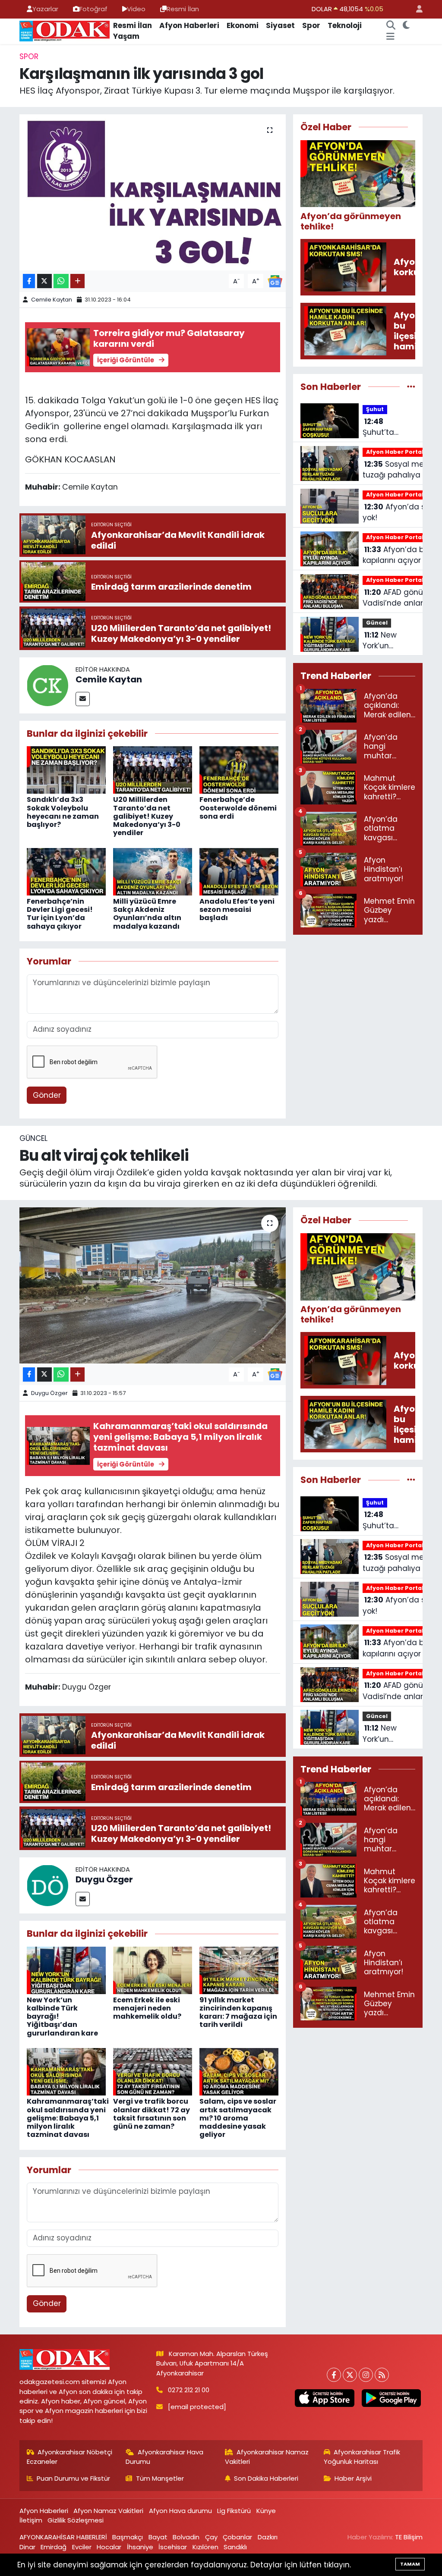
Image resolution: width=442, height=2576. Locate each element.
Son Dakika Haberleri (266, 2478)
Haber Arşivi (353, 2478)
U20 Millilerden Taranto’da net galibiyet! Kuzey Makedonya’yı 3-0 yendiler (147, 816)
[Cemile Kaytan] (47, 685)
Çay (211, 2537)
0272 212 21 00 (189, 2390)
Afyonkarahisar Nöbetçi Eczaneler (70, 2457)
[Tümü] (411, 386)
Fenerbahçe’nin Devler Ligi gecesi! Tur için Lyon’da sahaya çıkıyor (60, 914)
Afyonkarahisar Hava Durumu (164, 2457)
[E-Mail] (83, 699)
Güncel (377, 623)
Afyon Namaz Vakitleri (108, 2511)
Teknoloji (345, 25)
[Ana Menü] (390, 37)
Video (136, 9)
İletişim (31, 2520)
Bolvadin (186, 2537)
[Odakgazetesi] (65, 31)
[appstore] (325, 2398)
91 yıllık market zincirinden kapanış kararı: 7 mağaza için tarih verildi (238, 2012)
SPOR (29, 57)
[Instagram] (366, 2375)
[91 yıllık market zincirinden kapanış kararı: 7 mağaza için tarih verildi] (239, 1970)
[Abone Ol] (275, 280)
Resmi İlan (183, 9)
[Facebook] (334, 2375)
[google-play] (391, 2398)
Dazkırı (268, 2537)
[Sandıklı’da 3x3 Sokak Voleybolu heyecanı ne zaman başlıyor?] (66, 770)
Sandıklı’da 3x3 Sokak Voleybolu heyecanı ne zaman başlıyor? (63, 812)
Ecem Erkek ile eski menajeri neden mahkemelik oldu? (147, 2008)
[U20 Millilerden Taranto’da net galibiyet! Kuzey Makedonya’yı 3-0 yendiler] (153, 770)
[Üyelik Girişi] (416, 9)
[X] (350, 2375)
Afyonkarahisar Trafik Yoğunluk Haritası (362, 2457)
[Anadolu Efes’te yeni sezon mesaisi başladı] (239, 871)
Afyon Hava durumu (180, 2511)
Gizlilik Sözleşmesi (76, 2520)
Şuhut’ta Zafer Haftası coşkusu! (387, 427)
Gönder (47, 1095)
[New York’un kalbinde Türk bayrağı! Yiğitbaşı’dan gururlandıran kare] (66, 1970)
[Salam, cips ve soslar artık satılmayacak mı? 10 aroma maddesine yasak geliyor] (239, 2071)
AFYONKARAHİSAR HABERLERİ (63, 2537)
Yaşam (126, 36)
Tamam (410, 2564)
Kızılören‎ (205, 2547)
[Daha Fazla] (77, 281)
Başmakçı (128, 2537)
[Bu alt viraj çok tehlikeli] (153, 1285)
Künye (266, 2511)
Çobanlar (237, 2537)
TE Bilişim (409, 2537)
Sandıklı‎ (235, 2547)
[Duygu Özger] (47, 1885)
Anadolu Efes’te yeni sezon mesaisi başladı (237, 909)
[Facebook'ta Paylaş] (29, 281)
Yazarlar (45, 9)
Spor (311, 25)
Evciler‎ (82, 2547)
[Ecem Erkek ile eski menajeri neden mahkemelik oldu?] (153, 1970)
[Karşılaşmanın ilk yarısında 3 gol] (153, 192)
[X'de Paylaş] (44, 281)
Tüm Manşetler (160, 2478)
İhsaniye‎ (140, 2547)
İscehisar (173, 2547)
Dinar (27, 2547)
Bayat (158, 2537)
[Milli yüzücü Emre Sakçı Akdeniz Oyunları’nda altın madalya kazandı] (153, 871)
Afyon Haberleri (189, 25)
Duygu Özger (49, 1393)
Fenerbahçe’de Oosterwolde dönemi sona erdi (238, 808)
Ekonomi (243, 25)
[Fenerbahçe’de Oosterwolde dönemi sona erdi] (239, 770)
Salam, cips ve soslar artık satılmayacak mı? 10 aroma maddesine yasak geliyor (238, 2118)
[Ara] (391, 26)
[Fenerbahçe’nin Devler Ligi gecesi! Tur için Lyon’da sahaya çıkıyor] (66, 871)
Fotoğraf (93, 9)
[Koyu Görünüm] (406, 26)
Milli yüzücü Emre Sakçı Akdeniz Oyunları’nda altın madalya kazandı (147, 914)
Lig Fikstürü (234, 2511)
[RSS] (382, 2375)
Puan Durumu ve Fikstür (73, 2478)
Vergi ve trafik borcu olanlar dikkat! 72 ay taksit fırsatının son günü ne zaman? (152, 2114)
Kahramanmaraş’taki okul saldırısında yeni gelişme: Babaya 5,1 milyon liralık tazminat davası (68, 2118)
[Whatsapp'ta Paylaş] (61, 281)
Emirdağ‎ (54, 2547)
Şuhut (375, 409)
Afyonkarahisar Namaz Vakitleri (267, 2457)
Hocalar (109, 2547)
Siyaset (280, 25)
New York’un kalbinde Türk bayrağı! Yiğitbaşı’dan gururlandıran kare (388, 641)
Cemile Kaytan (52, 300)
